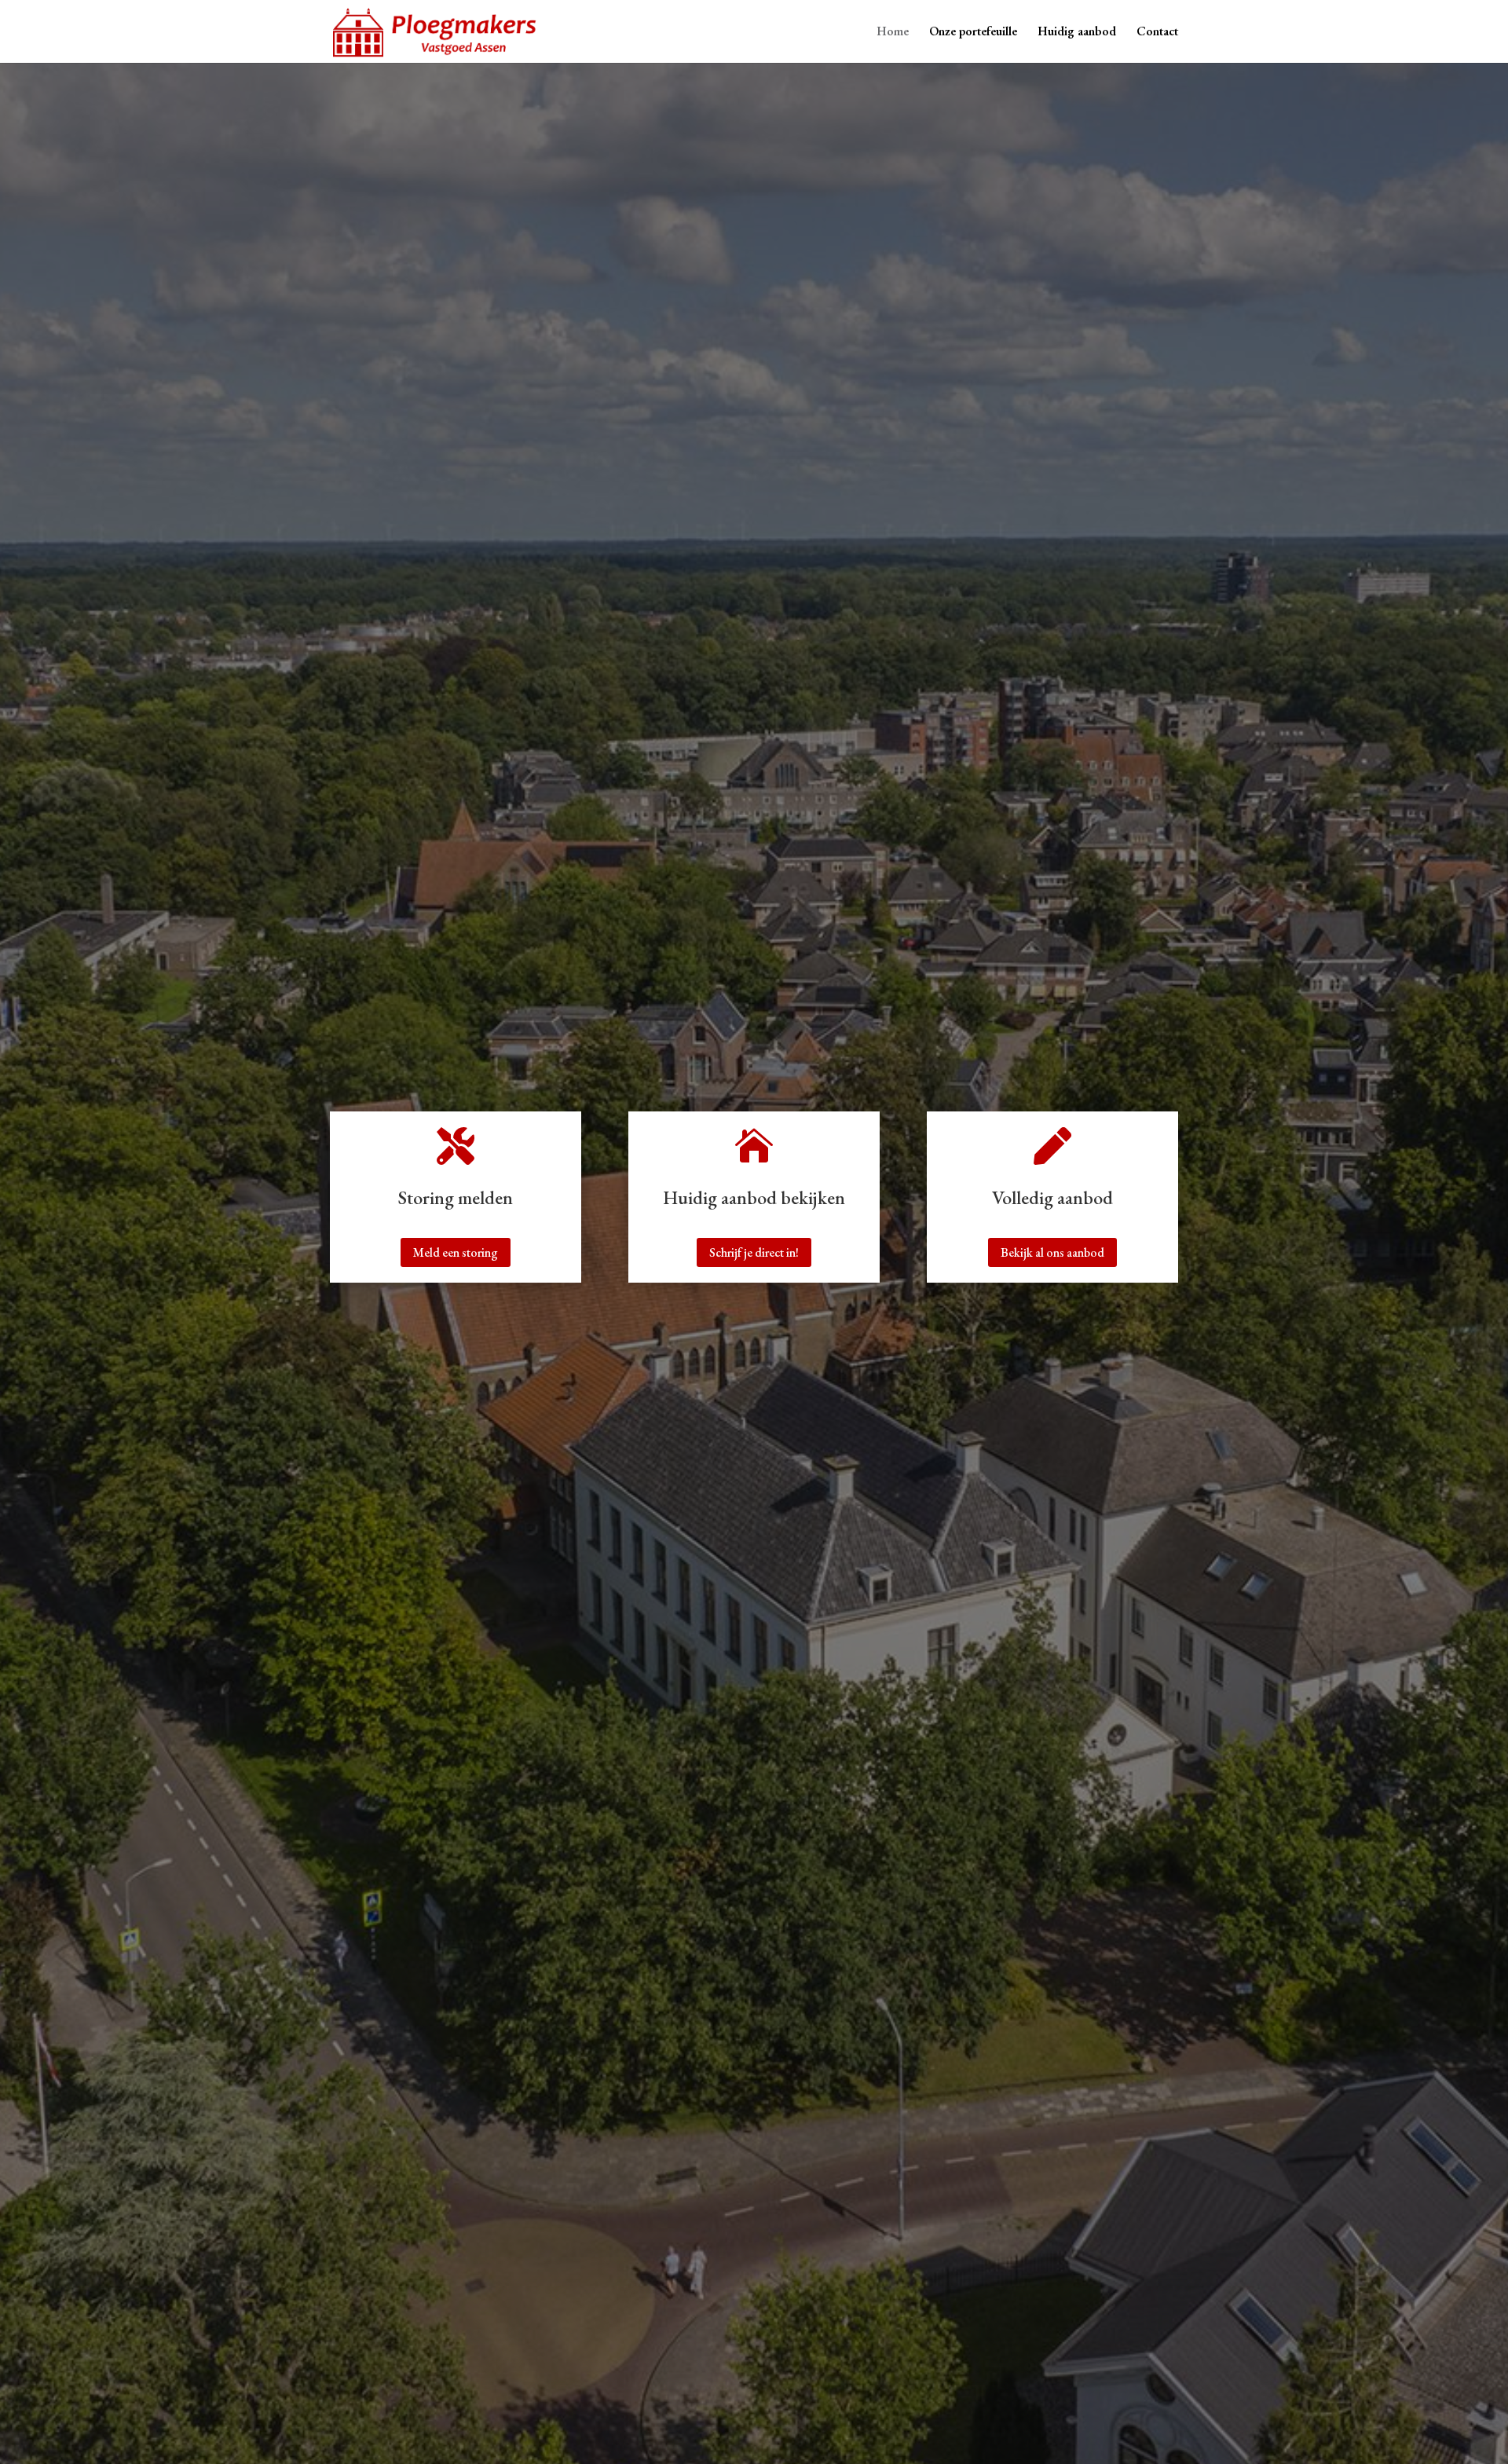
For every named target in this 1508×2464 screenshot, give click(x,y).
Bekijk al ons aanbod (1052, 1252)
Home (893, 33)
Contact (1157, 33)
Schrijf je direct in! (754, 1252)
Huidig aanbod (1077, 33)
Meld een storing (456, 1252)
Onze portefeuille (973, 33)
